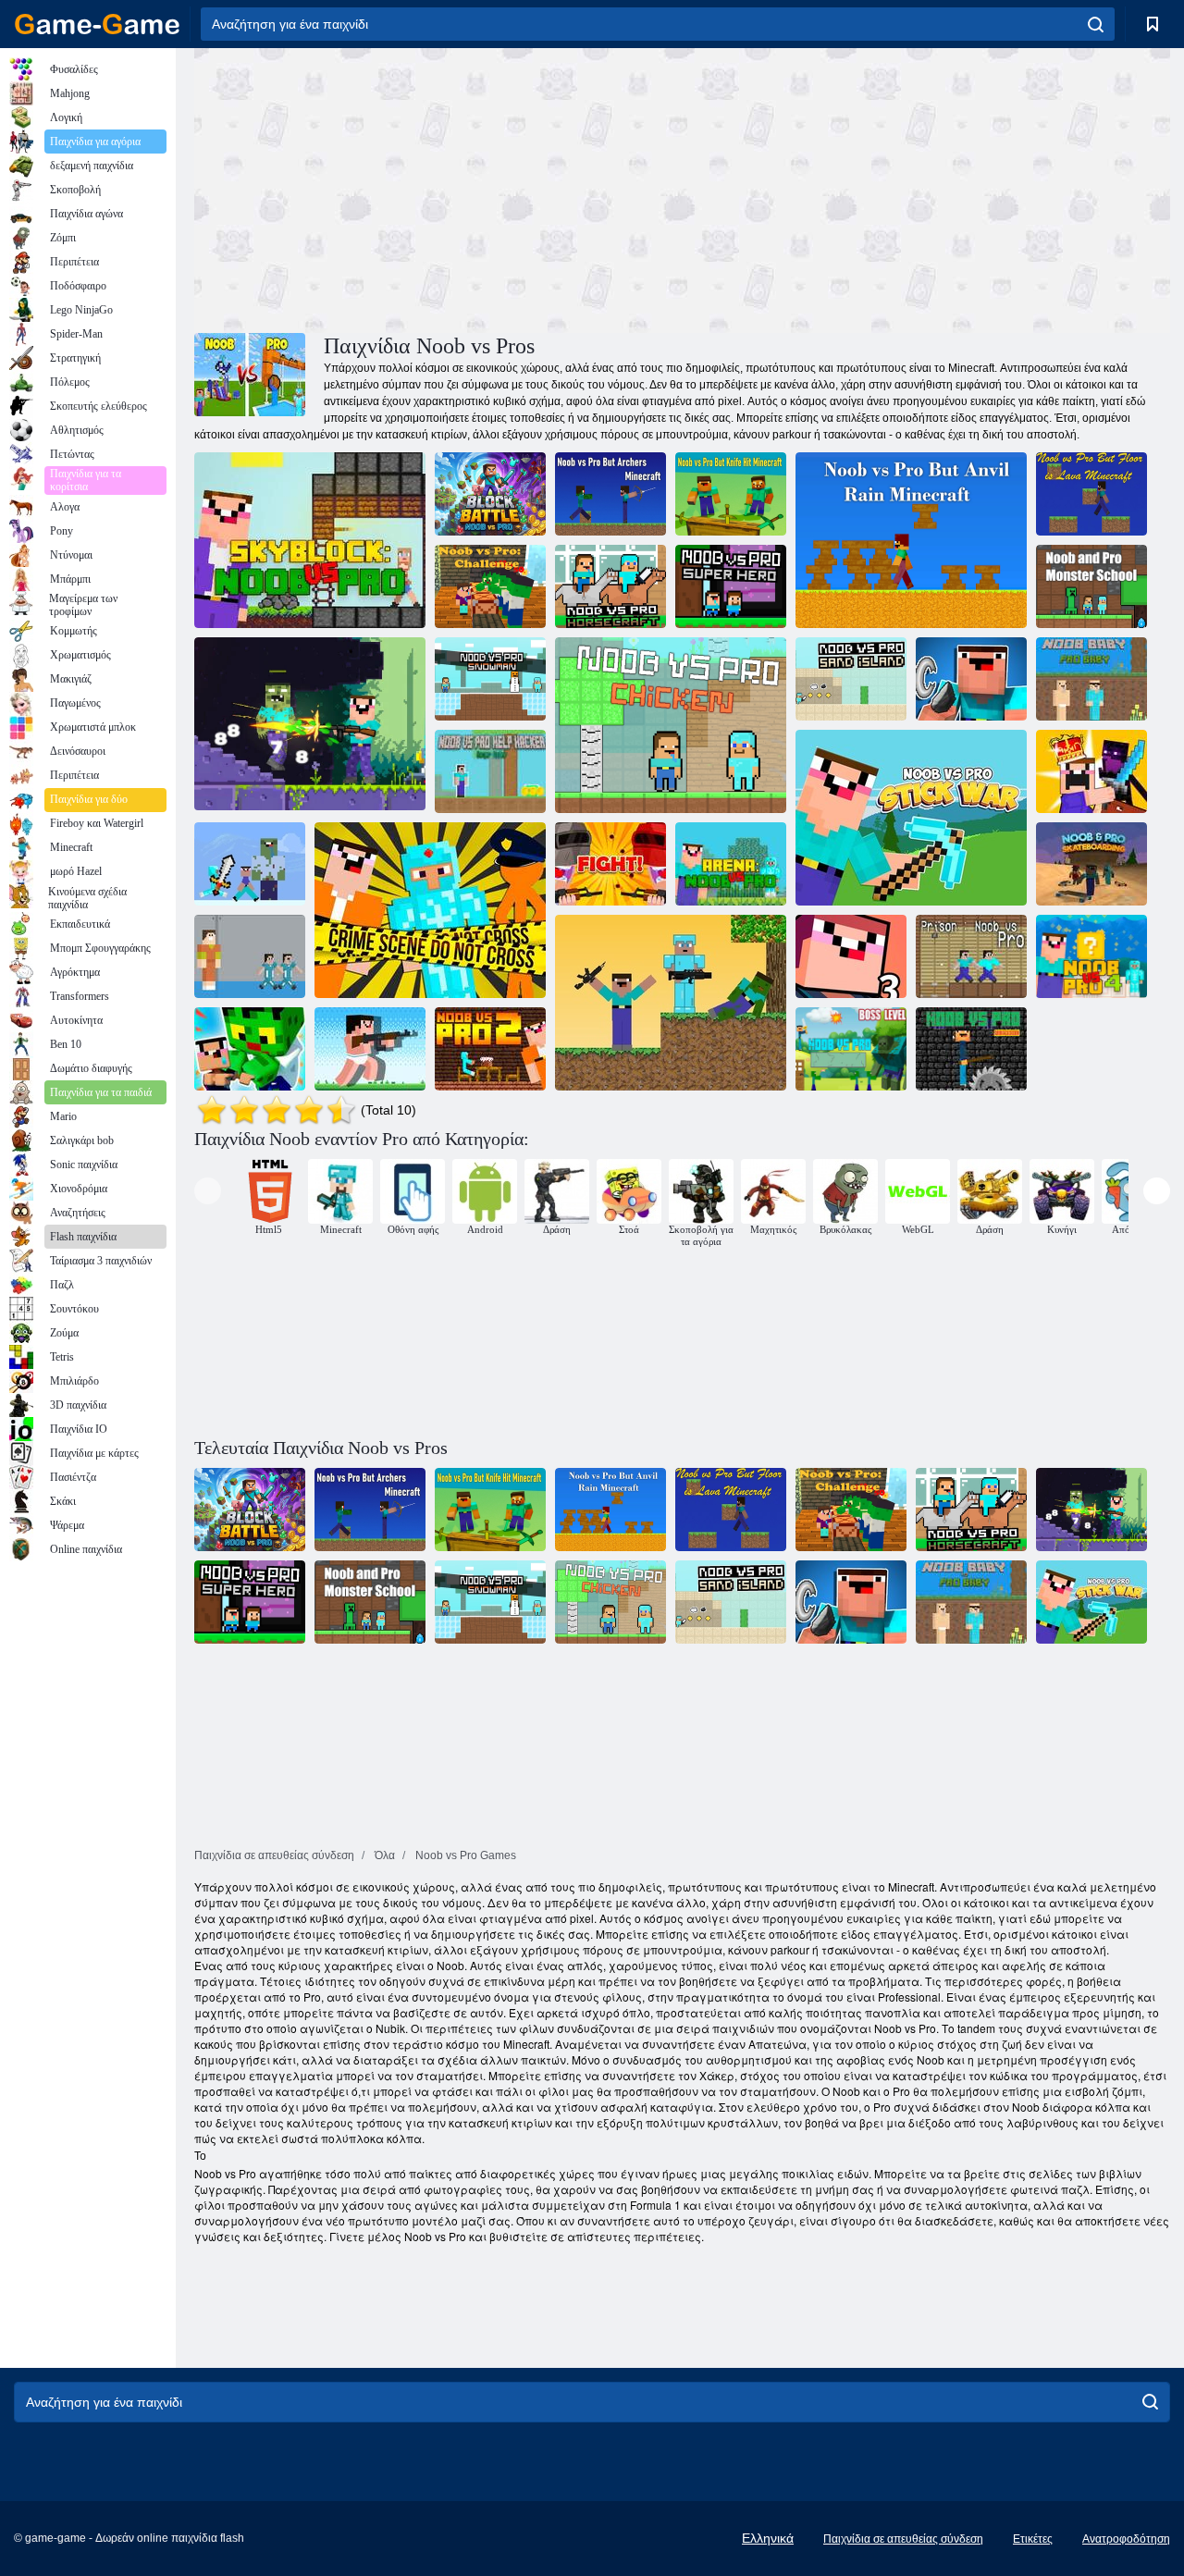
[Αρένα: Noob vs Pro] (731, 864)
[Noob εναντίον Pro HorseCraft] (610, 586)
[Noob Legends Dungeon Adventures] (310, 725)
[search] (1096, 24)
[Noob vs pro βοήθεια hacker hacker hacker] (490, 771)
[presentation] (208, 1191)
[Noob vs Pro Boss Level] (851, 1049)
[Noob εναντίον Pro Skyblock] (310, 540)
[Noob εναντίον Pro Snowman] (490, 679)
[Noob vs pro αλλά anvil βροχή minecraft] (911, 540)
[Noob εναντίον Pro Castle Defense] (1091, 771)
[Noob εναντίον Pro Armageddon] (971, 1049)
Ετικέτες (1033, 2539)
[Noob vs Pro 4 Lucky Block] (1091, 956)
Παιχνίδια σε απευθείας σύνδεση (903, 2539)
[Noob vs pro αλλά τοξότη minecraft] (610, 494)
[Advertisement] (438, 188)
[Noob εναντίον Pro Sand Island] (851, 679)
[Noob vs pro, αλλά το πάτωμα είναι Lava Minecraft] (1091, 494)
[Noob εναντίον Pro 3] (851, 956)
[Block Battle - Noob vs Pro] (490, 494)
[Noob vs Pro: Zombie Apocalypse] (671, 1003)
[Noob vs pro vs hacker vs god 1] (250, 864)
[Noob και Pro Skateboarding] (1091, 864)
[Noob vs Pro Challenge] (250, 1049)
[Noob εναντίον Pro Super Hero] (731, 586)
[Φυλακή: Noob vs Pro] (971, 956)
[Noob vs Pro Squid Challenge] (250, 956)
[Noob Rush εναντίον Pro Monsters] (370, 1049)
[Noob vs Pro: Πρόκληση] (490, 586)
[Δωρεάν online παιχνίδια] (97, 24)
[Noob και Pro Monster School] (1091, 586)
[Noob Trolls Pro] (971, 679)
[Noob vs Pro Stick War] (911, 818)
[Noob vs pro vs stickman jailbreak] (430, 910)
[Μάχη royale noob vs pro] (610, 864)
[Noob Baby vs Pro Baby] (1091, 679)
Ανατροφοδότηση (1126, 2539)
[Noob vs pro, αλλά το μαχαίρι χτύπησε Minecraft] (731, 494)
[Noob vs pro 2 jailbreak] (490, 1049)
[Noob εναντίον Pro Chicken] (671, 725)
